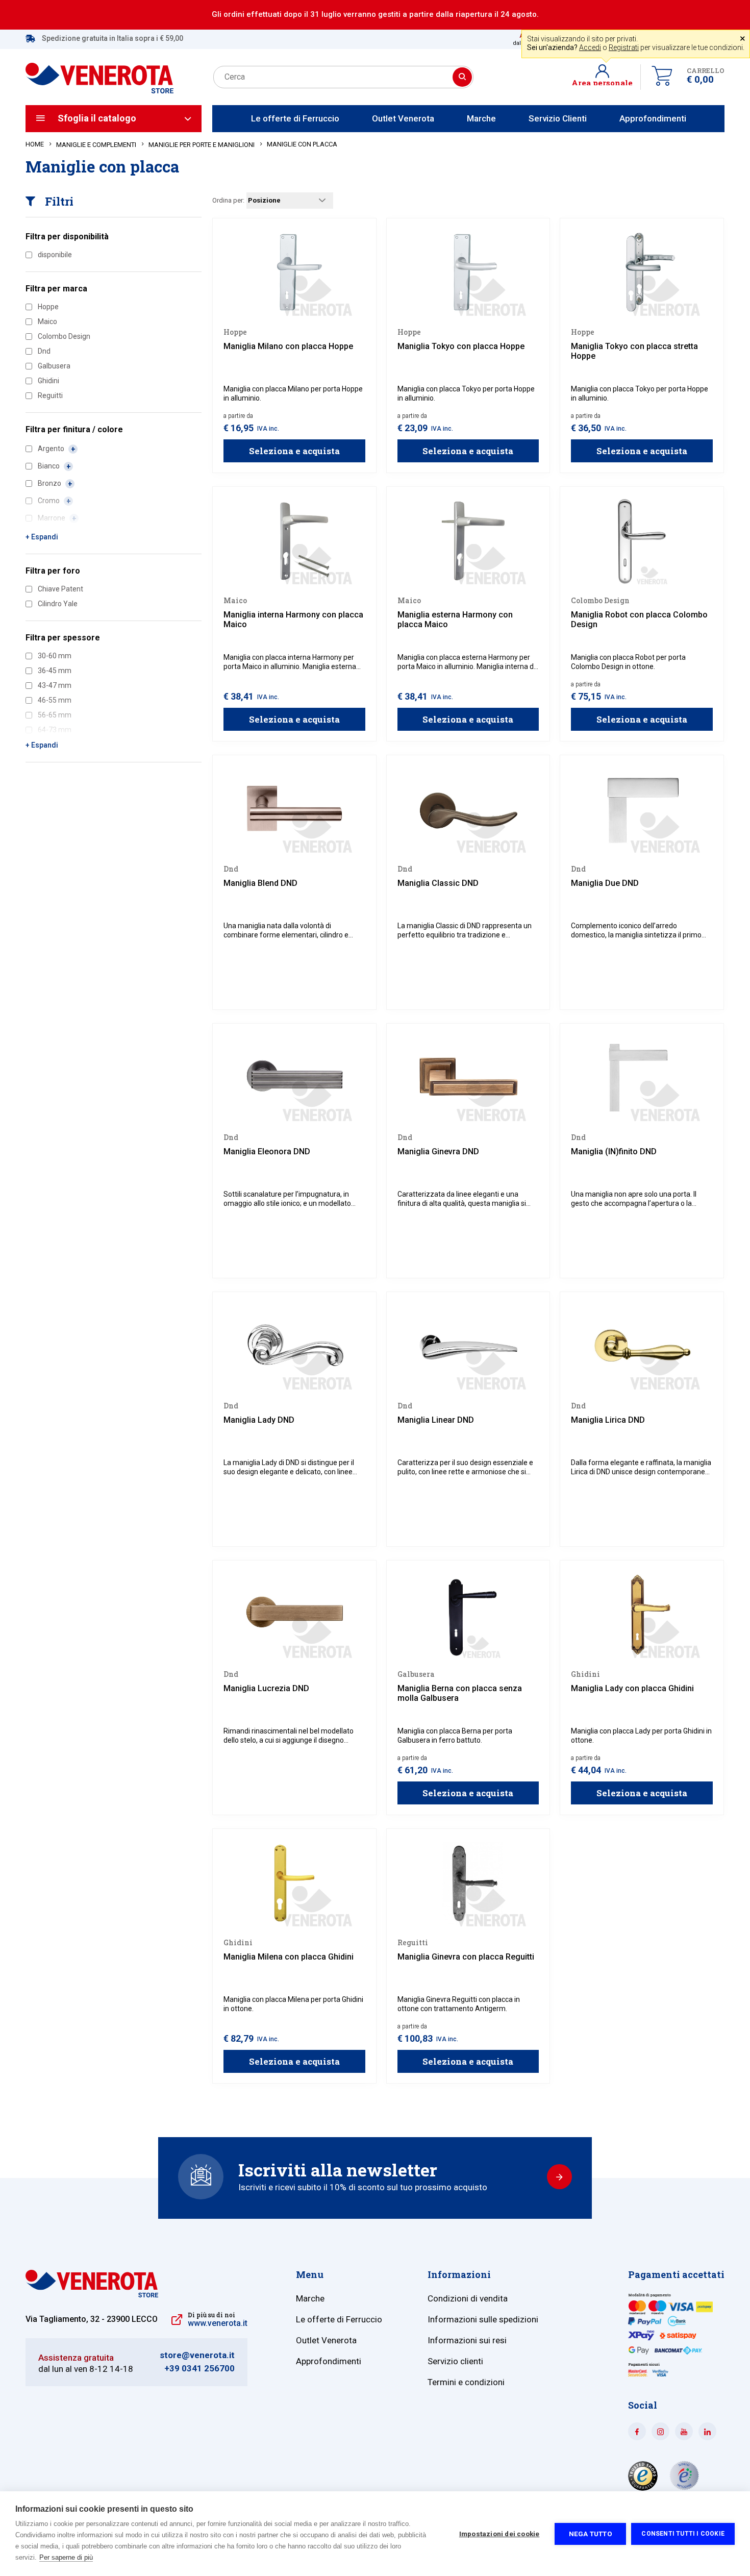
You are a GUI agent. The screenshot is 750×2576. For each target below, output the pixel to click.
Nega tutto (591, 2534)
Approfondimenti (653, 118)
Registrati (624, 47)
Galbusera (54, 366)
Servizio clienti (455, 2361)
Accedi (590, 47)
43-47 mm (55, 685)
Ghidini (48, 381)
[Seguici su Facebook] (637, 2431)
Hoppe (48, 307)
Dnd (44, 351)
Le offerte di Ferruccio (295, 118)
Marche (481, 118)
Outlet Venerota (403, 118)
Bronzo (50, 483)
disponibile (55, 255)
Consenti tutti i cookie (683, 2534)
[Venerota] (99, 72)
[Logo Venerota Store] (92, 2295)
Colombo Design (64, 336)
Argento (52, 449)
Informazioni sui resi (467, 2340)
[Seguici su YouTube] (684, 2431)
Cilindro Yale (58, 604)
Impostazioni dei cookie (499, 2534)
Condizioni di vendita (468, 2298)
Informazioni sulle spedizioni (483, 2319)
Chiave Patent (60, 589)
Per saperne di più (66, 2557)
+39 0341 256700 (199, 2369)
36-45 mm (55, 671)
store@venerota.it (197, 2355)
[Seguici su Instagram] (660, 2431)
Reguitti (50, 395)
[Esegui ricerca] (462, 77)
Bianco (49, 466)
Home (35, 144)
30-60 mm (55, 656)
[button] (606, 77)
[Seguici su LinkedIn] (707, 2431)
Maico (47, 321)
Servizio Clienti (558, 118)
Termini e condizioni (466, 2382)
